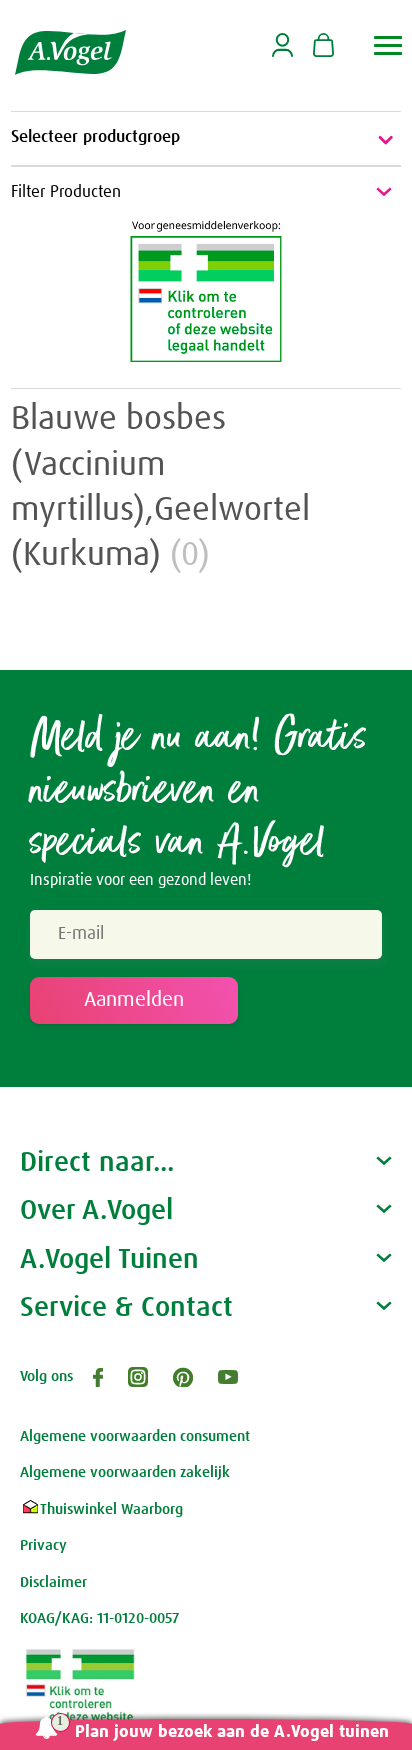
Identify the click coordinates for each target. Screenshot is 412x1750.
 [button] (388, 45)
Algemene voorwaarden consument (135, 1436)
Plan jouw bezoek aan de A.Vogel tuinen (232, 1732)
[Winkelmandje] (323, 47)
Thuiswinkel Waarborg (111, 1509)
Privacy (43, 1545)
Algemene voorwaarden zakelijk (125, 1472)
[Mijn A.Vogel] (282, 53)
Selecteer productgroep (95, 137)
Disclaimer (53, 1582)
